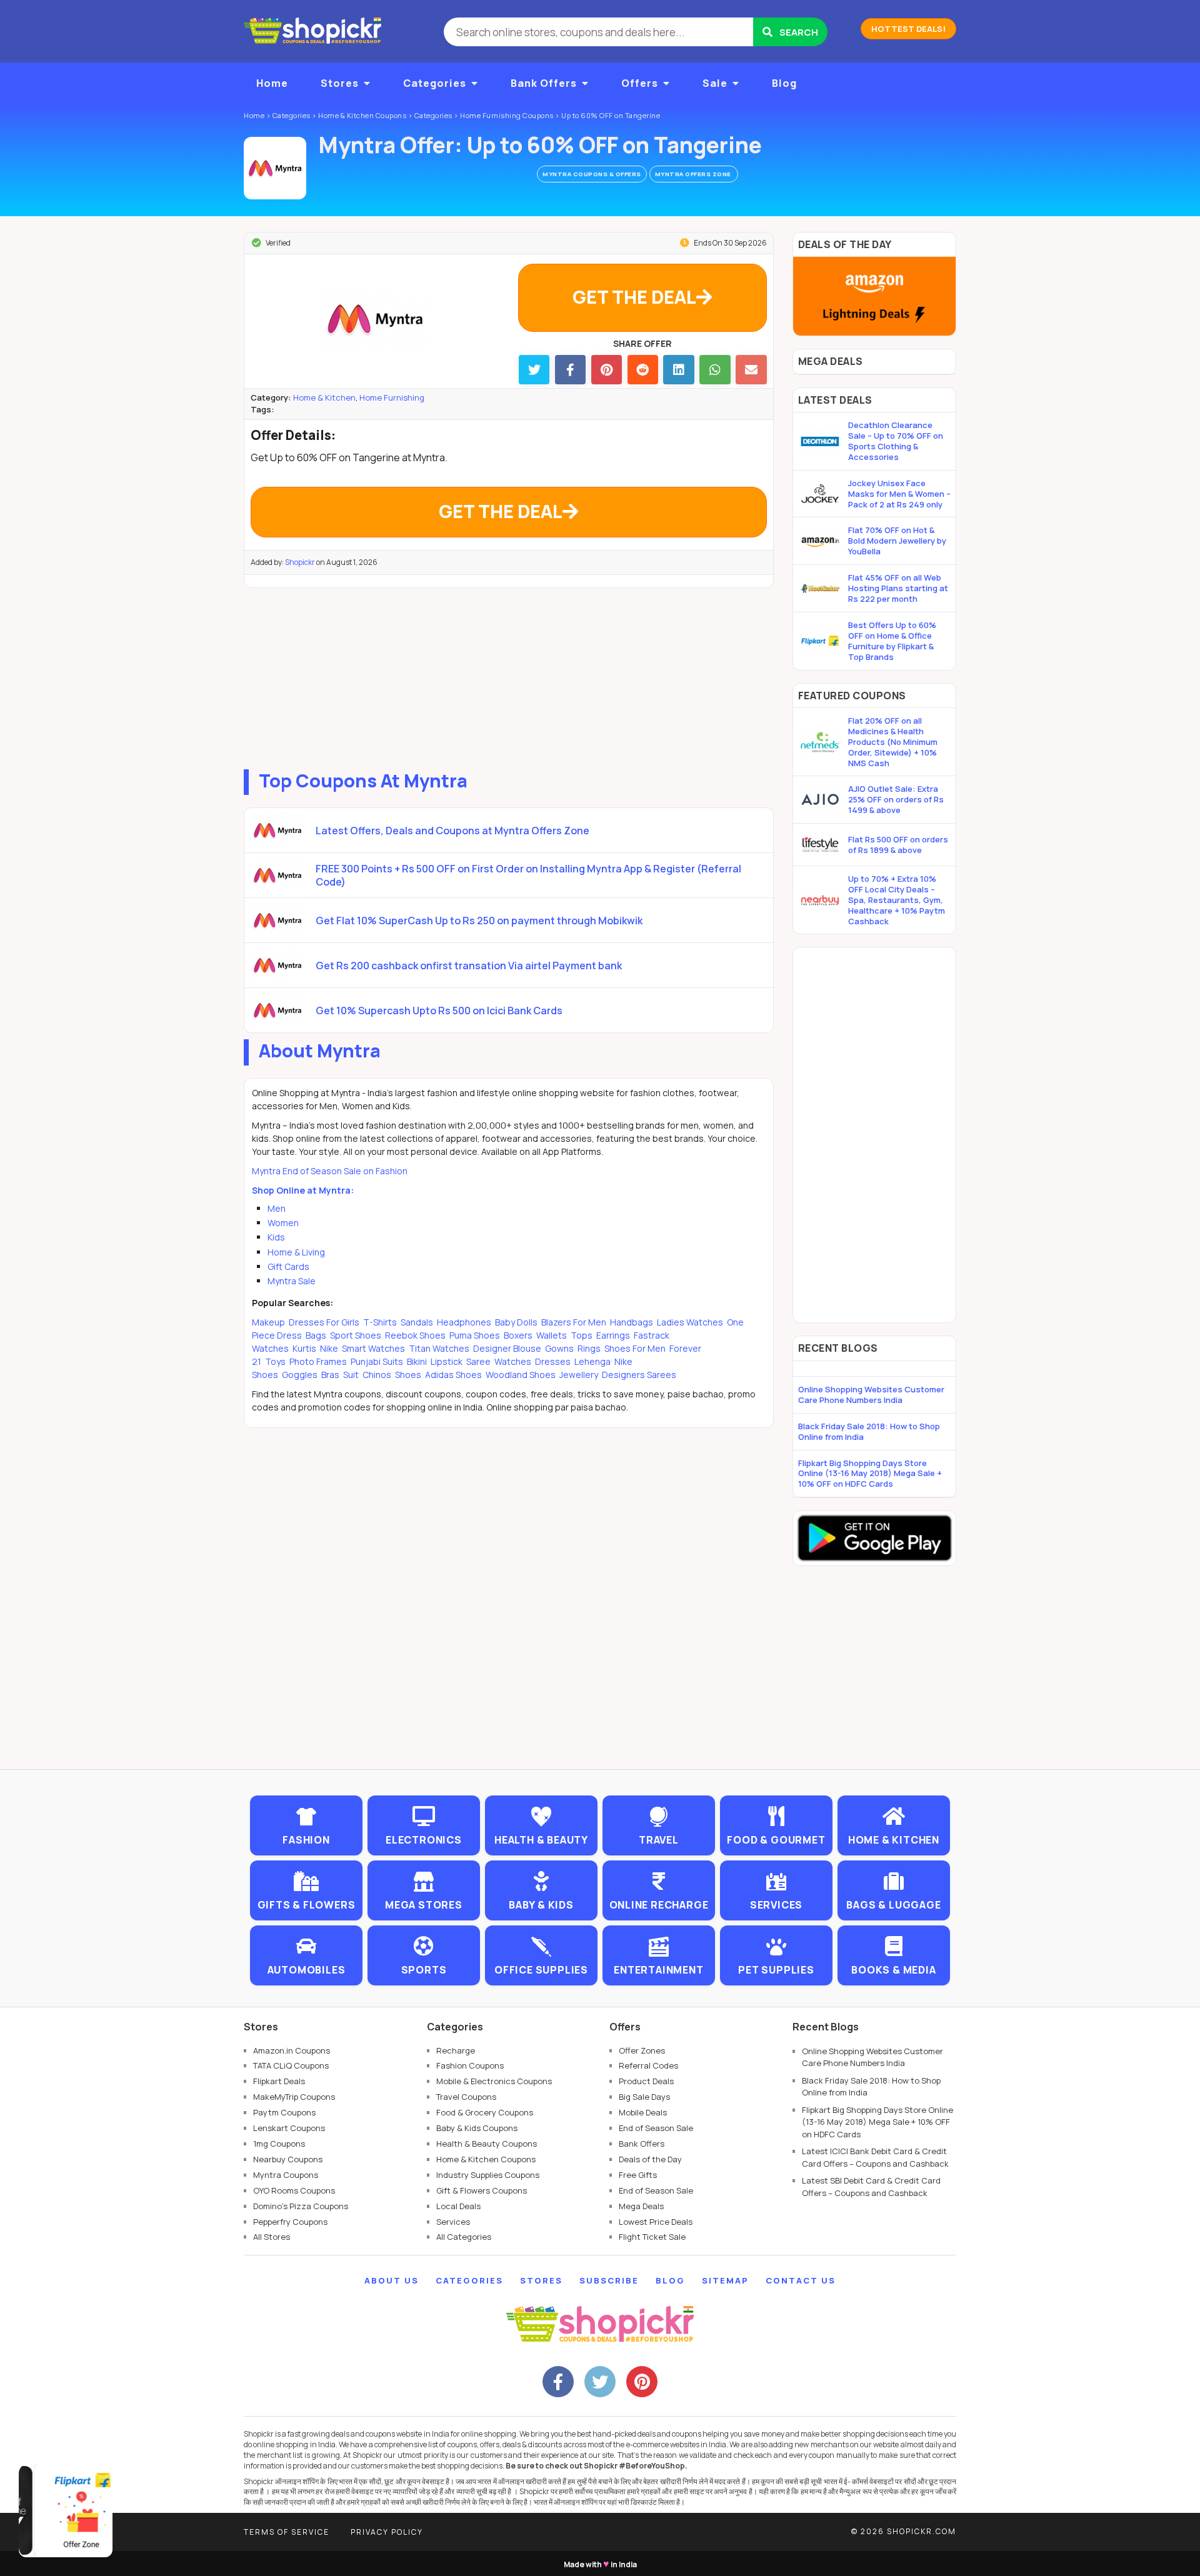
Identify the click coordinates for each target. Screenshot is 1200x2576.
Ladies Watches (690, 1322)
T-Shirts (380, 1322)
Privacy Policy (387, 2532)
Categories (435, 83)
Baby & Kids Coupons (477, 2128)
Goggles (300, 1375)
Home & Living (296, 1252)
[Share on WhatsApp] (715, 370)
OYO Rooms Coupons (294, 2190)
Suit (351, 1375)
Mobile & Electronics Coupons (494, 2081)
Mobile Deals (643, 2112)
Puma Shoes (475, 1335)
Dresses (553, 1361)
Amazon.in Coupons (292, 2050)
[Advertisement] (509, 676)
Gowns (559, 1348)
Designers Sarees (638, 1375)
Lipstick (447, 1361)
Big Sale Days (644, 2097)
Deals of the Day (650, 2159)
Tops (582, 1335)
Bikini (417, 1361)
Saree (478, 1361)
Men (277, 1208)
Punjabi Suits (377, 1361)
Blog (784, 83)
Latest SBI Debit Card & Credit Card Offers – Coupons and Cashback (871, 2187)
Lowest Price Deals (656, 2222)
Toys (275, 1361)
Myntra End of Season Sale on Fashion (330, 1171)
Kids (276, 1237)
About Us (392, 2280)
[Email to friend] (751, 370)
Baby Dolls (516, 1322)
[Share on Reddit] (643, 370)
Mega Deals (641, 2206)
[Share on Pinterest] (607, 370)
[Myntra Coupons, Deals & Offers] (275, 168)
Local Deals (458, 2206)
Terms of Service (287, 2532)
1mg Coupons (279, 2144)
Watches (513, 1361)
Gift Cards (288, 1266)
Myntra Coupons (286, 2175)
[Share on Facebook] (570, 370)
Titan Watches (439, 1348)
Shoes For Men (635, 1348)
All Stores (272, 2237)
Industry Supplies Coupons (488, 2175)
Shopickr (300, 562)
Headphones (464, 1322)
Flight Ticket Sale (652, 2237)
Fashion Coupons (470, 2065)
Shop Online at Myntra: (303, 1190)
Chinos (377, 1375)
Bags (316, 1335)
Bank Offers (544, 83)
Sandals (417, 1322)
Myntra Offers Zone (694, 174)
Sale (715, 83)
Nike (329, 1348)
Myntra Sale (292, 1281)
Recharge (456, 2050)
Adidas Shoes (453, 1375)
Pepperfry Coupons (290, 2222)
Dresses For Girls (324, 1322)
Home (272, 83)
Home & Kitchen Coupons (486, 2159)
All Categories (464, 2237)
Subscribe (609, 2280)
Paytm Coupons (284, 2112)
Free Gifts (638, 2175)
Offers (640, 83)
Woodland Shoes (521, 1375)
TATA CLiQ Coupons (291, 2065)
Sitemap (725, 2280)
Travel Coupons (466, 2097)
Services (453, 2222)
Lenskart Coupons (289, 2128)
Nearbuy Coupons (288, 2159)
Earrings (613, 1335)
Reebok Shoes (415, 1335)
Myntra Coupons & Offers (592, 174)
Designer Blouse (507, 1348)
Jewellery (579, 1375)
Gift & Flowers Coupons (482, 2190)
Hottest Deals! (908, 29)
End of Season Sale (656, 2128)
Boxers (518, 1335)
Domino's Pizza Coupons (301, 2206)
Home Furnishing (392, 397)
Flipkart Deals (279, 2081)
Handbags (632, 1322)
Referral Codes (648, 2065)
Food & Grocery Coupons (485, 2112)
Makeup (269, 1322)
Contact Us (801, 2280)
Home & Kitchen (324, 397)
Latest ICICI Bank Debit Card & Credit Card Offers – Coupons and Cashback (875, 2157)
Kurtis (304, 1348)
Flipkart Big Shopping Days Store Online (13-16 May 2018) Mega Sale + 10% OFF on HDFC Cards (870, 1474)
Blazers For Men (574, 1322)
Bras (330, 1375)
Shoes (408, 1375)
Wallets (552, 1335)
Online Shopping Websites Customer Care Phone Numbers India (871, 1395)
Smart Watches (373, 1348)
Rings (589, 1348)
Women (283, 1223)
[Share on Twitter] (534, 370)
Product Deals (646, 2081)
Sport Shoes (356, 1335)
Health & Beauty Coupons (487, 2144)
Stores (340, 83)
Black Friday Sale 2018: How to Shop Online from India (869, 1431)
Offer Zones (642, 2050)
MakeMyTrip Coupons (294, 2097)
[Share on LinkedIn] (678, 370)
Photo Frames (318, 1361)
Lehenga (592, 1361)
